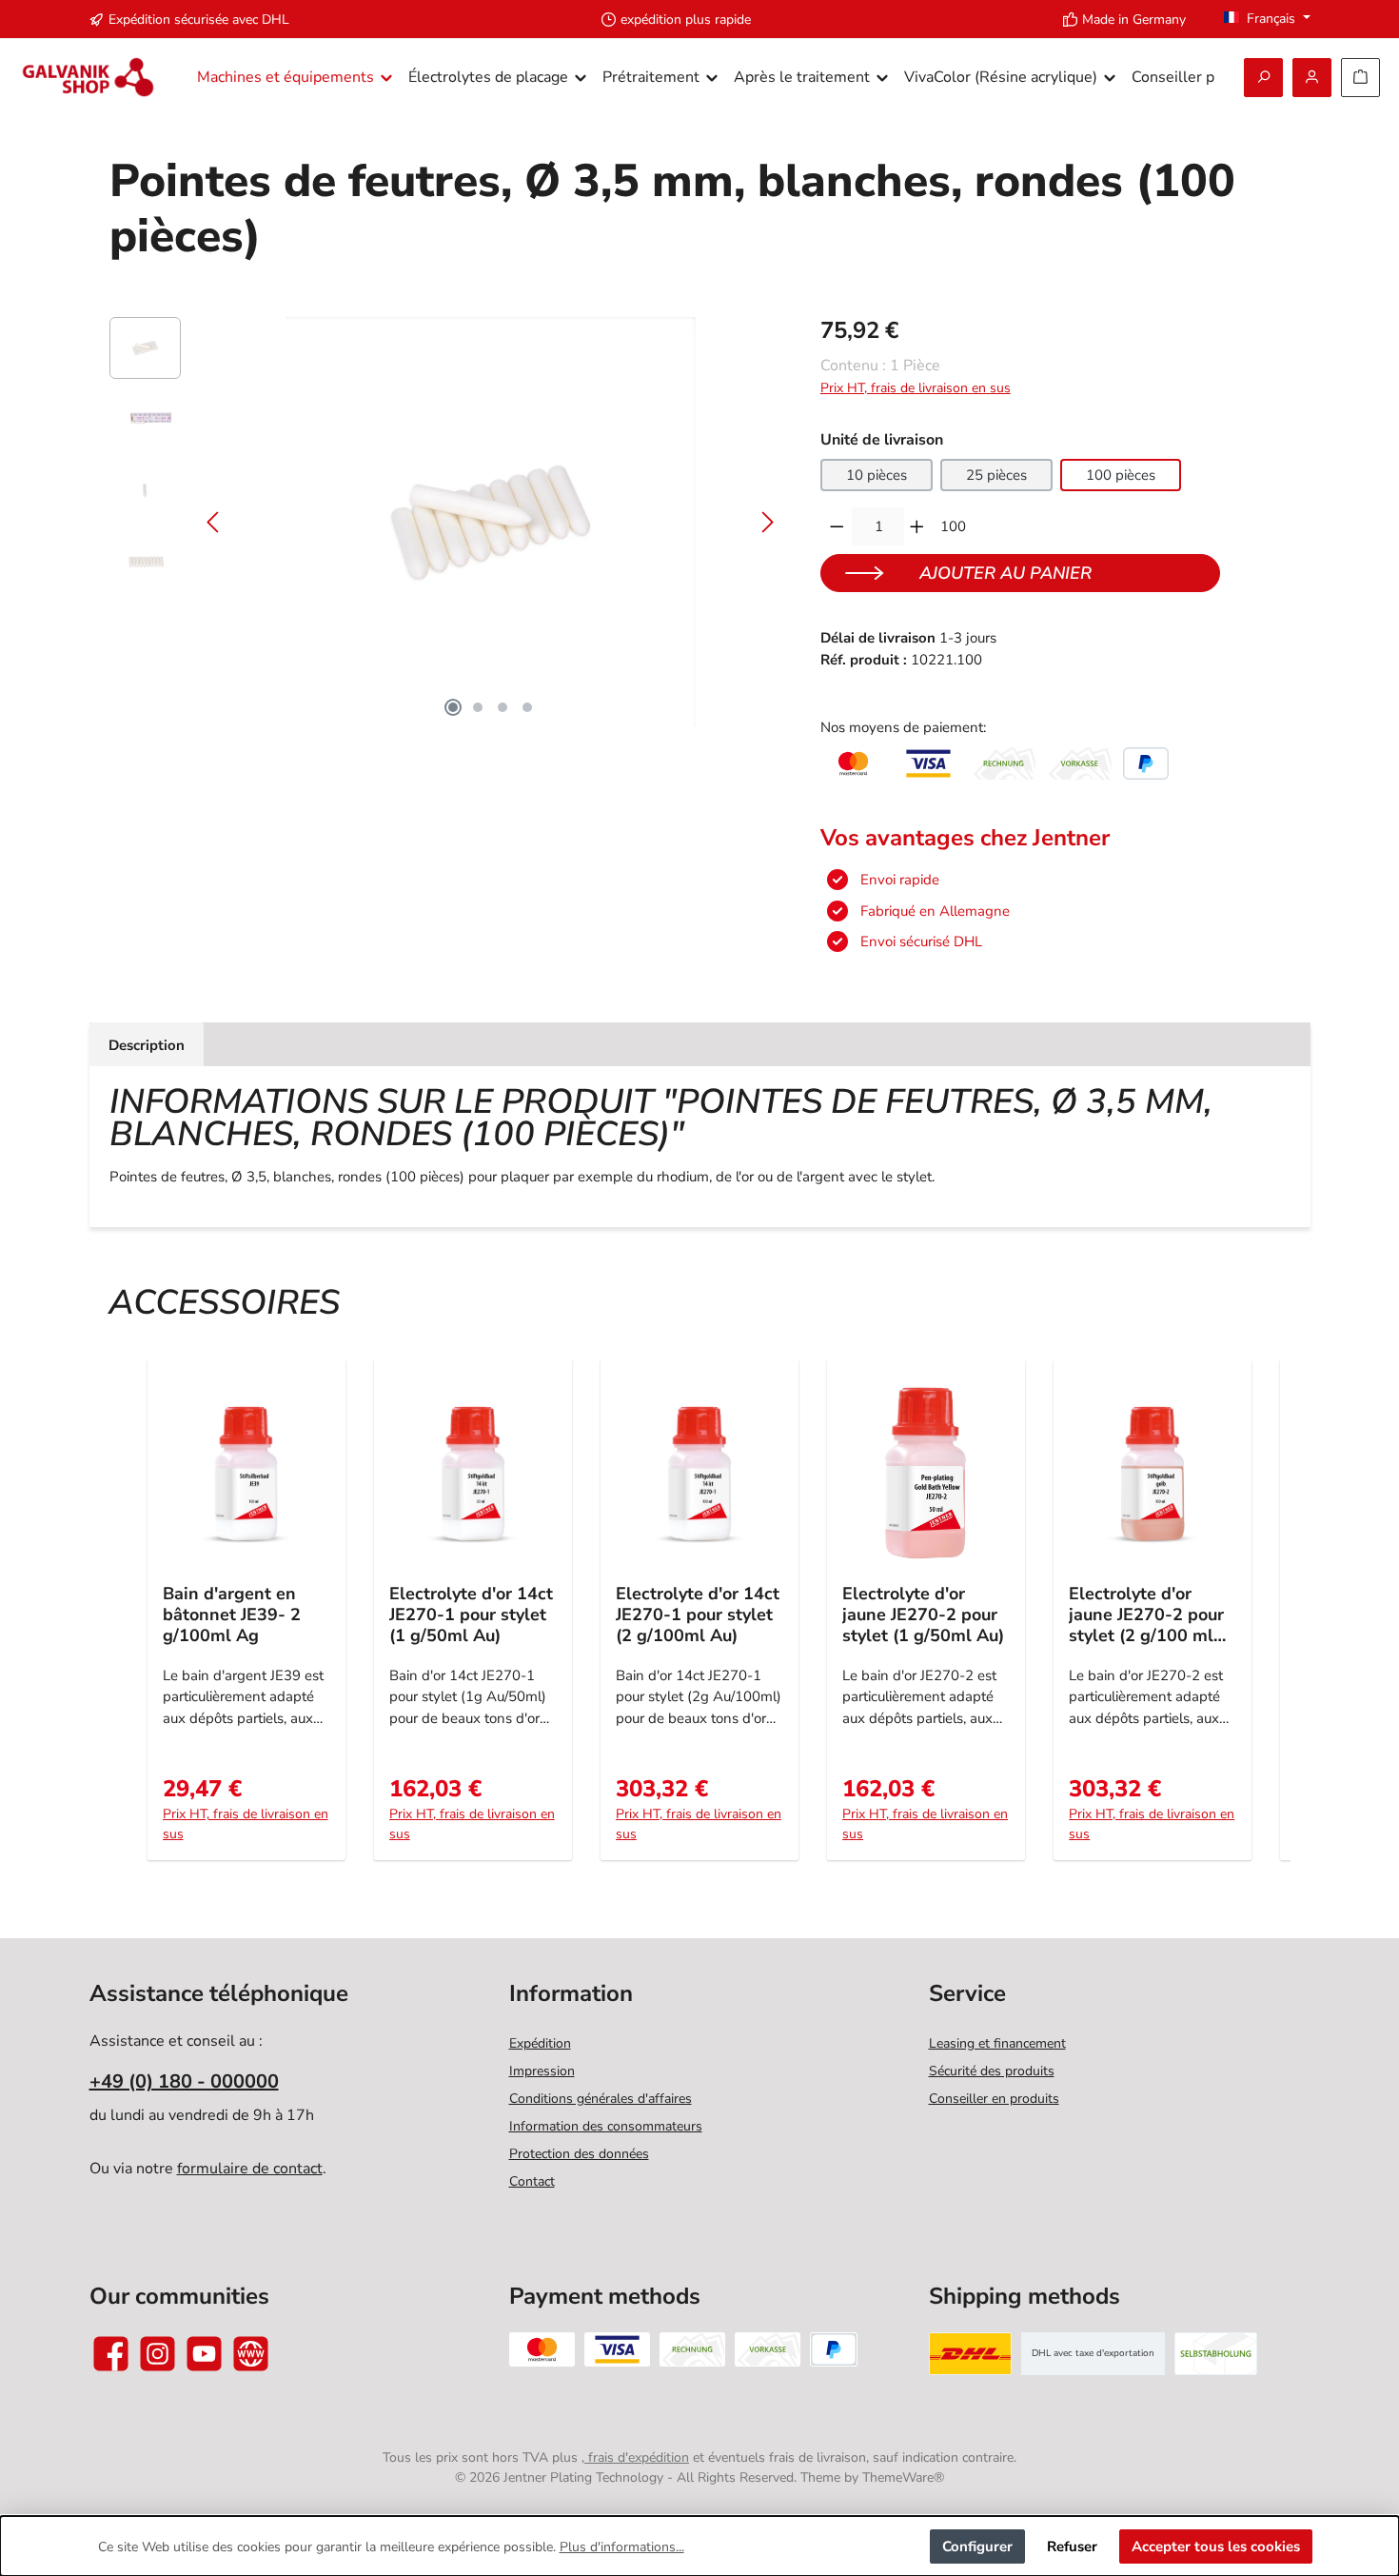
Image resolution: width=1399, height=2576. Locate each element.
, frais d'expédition (635, 2457)
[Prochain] (767, 522)
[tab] (147, 1045)
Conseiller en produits (994, 2099)
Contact (532, 2181)
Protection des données (579, 2154)
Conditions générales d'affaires (601, 2099)
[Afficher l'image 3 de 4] (502, 707)
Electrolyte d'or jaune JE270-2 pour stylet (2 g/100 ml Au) (1146, 1615)
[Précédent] (214, 522)
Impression (542, 2071)
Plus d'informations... (622, 2547)
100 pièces (1121, 475)
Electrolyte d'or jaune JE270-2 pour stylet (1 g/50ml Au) (923, 1615)
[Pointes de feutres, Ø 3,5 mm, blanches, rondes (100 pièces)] (490, 522)
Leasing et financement (997, 2043)
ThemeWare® (903, 2477)
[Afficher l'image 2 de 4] (478, 707)
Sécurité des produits (992, 2071)
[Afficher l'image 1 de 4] (453, 707)
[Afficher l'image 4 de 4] (527, 707)
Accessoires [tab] (224, 1303)
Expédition (540, 2043)
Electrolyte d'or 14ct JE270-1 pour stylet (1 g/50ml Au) (471, 1615)
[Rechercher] (1263, 78)
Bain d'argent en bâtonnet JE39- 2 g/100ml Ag (232, 1615)
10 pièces (877, 475)
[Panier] (1360, 78)
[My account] (1312, 78)
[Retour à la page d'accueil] (88, 78)
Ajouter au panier (1005, 573)
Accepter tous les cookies (1216, 2546)
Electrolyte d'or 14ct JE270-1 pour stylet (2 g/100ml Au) (698, 1615)
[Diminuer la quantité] (837, 526)
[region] (446, 522)
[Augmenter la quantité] (917, 526)
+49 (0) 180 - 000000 (184, 2081)
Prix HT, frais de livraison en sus (916, 388)
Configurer (977, 2546)
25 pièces (996, 475)
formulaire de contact (250, 2169)
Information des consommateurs (606, 2126)
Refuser (1072, 2546)
